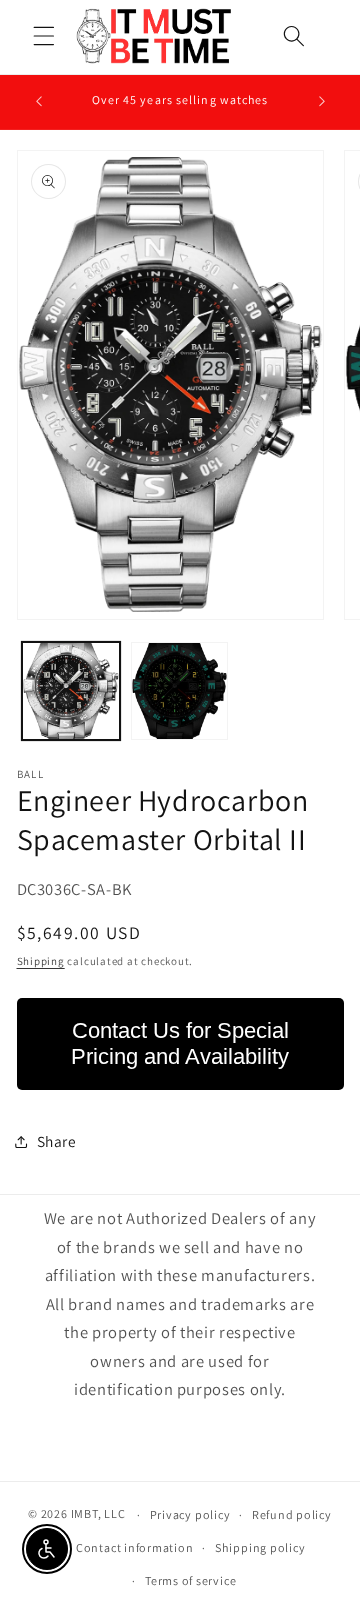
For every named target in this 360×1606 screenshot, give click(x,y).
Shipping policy (260, 1547)
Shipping (41, 961)
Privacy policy (190, 1514)
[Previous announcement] (39, 102)
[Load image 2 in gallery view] (180, 691)
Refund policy (292, 1514)
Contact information (135, 1547)
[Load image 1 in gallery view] (71, 691)
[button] (44, 36)
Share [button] (57, 1141)
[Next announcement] (322, 102)
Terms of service (190, 1580)
